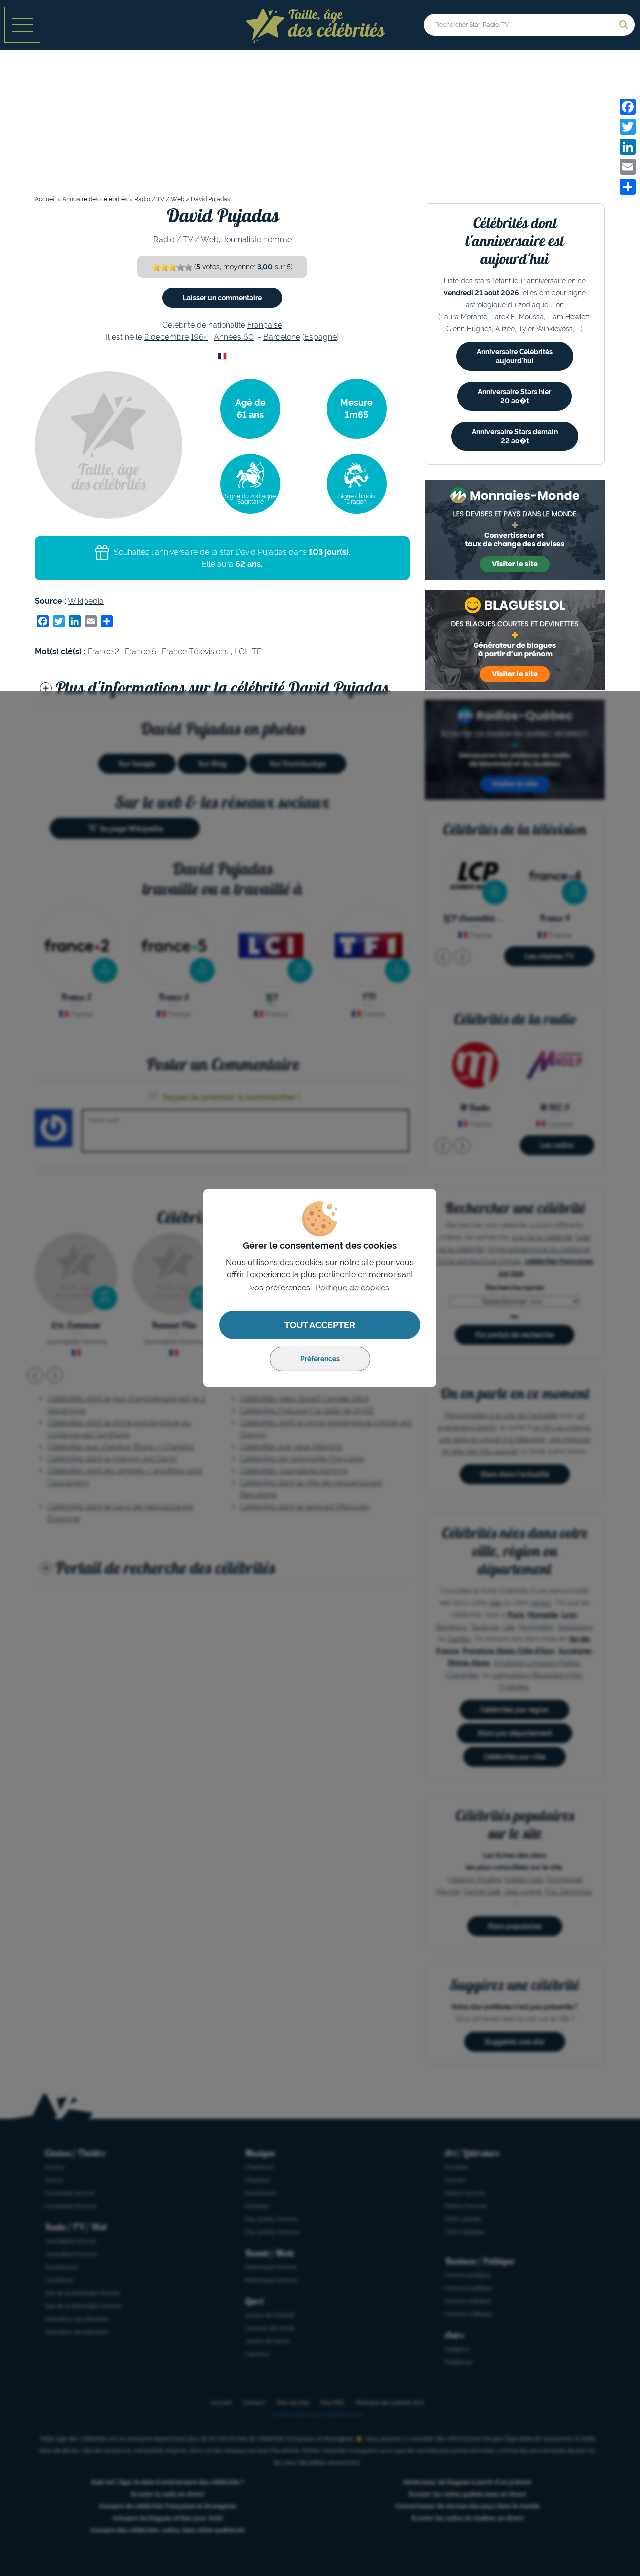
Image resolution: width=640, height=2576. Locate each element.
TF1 (258, 651)
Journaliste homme (257, 240)
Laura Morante (464, 317)
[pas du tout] (156, 267)
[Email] (628, 167)
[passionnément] (188, 267)
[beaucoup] (172, 267)
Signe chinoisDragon (357, 499)
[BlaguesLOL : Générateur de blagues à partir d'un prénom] (515, 640)
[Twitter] (628, 127)
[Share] (628, 187)
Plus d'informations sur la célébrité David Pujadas (222, 687)
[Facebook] (628, 107)
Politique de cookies (352, 1288)
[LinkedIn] (628, 147)
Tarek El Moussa (517, 317)
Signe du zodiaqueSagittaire (250, 499)
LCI (240, 651)
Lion (557, 305)
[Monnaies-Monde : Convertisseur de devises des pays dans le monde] (515, 530)
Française (265, 325)
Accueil (45, 199)
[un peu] (164, 267)
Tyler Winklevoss (546, 329)
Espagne (321, 337)
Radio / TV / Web (159, 199)
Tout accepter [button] (320, 1325)
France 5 (141, 651)
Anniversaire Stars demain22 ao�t (515, 436)
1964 (200, 337)
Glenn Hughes (469, 329)
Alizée (505, 329)
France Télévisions (195, 651)
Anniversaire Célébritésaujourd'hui (515, 356)
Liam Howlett (568, 317)
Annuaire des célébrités (95, 199)
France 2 (104, 651)
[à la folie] (180, 267)
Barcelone (282, 337)
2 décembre (167, 337)
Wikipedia (86, 601)
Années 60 (234, 337)
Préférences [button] (320, 1359)
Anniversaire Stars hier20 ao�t (515, 396)
